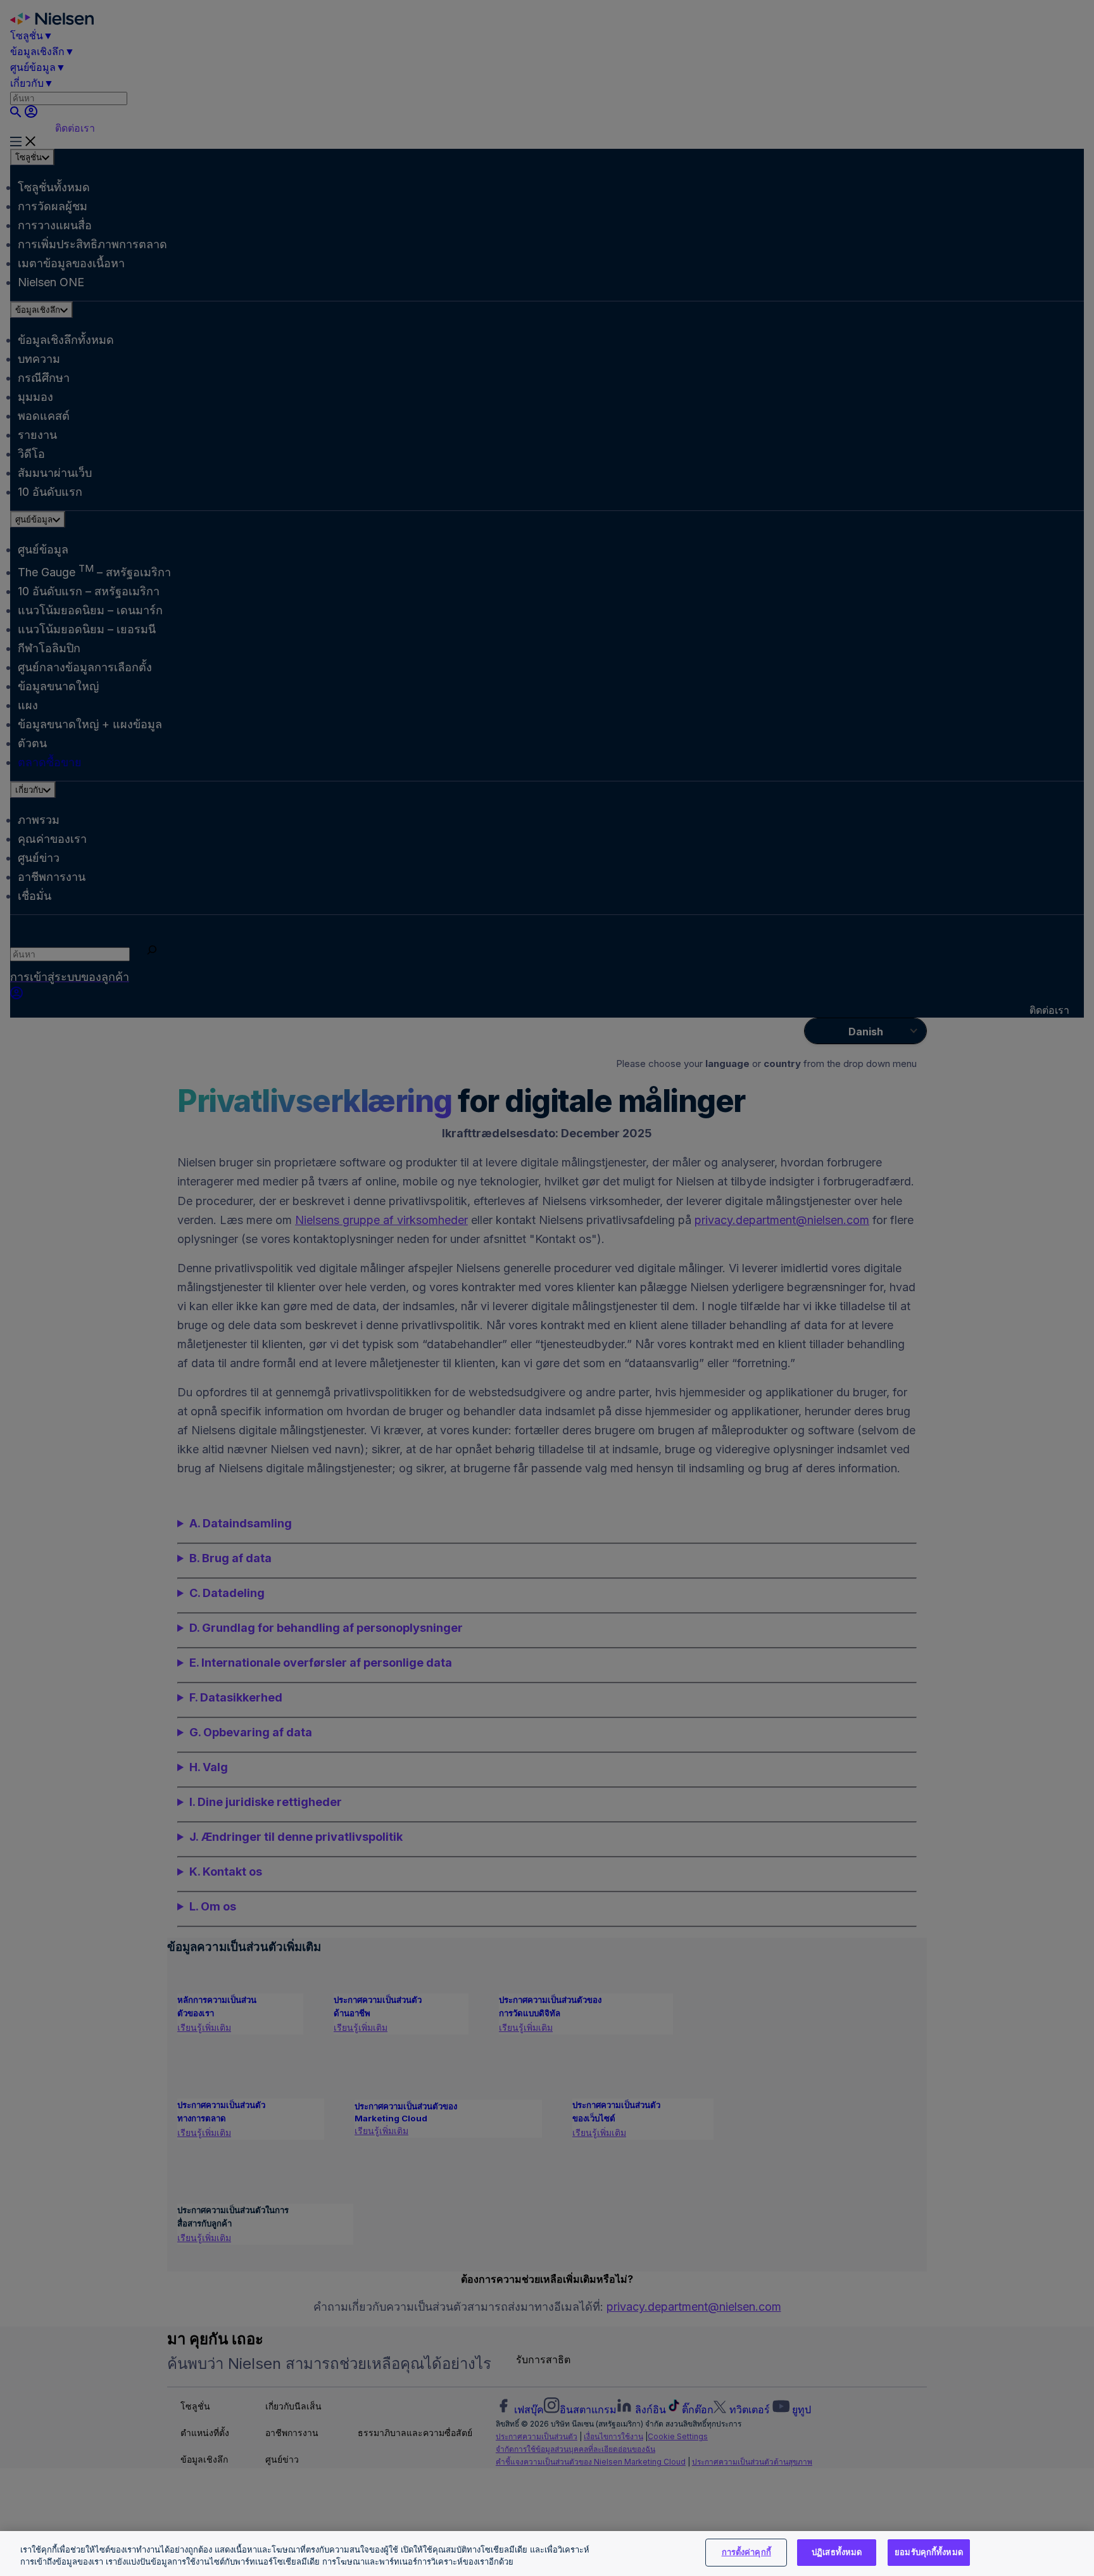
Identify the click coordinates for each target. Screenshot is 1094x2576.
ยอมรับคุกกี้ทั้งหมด (929, 2552)
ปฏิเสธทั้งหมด (837, 2552)
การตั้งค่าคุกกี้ (746, 2552)
